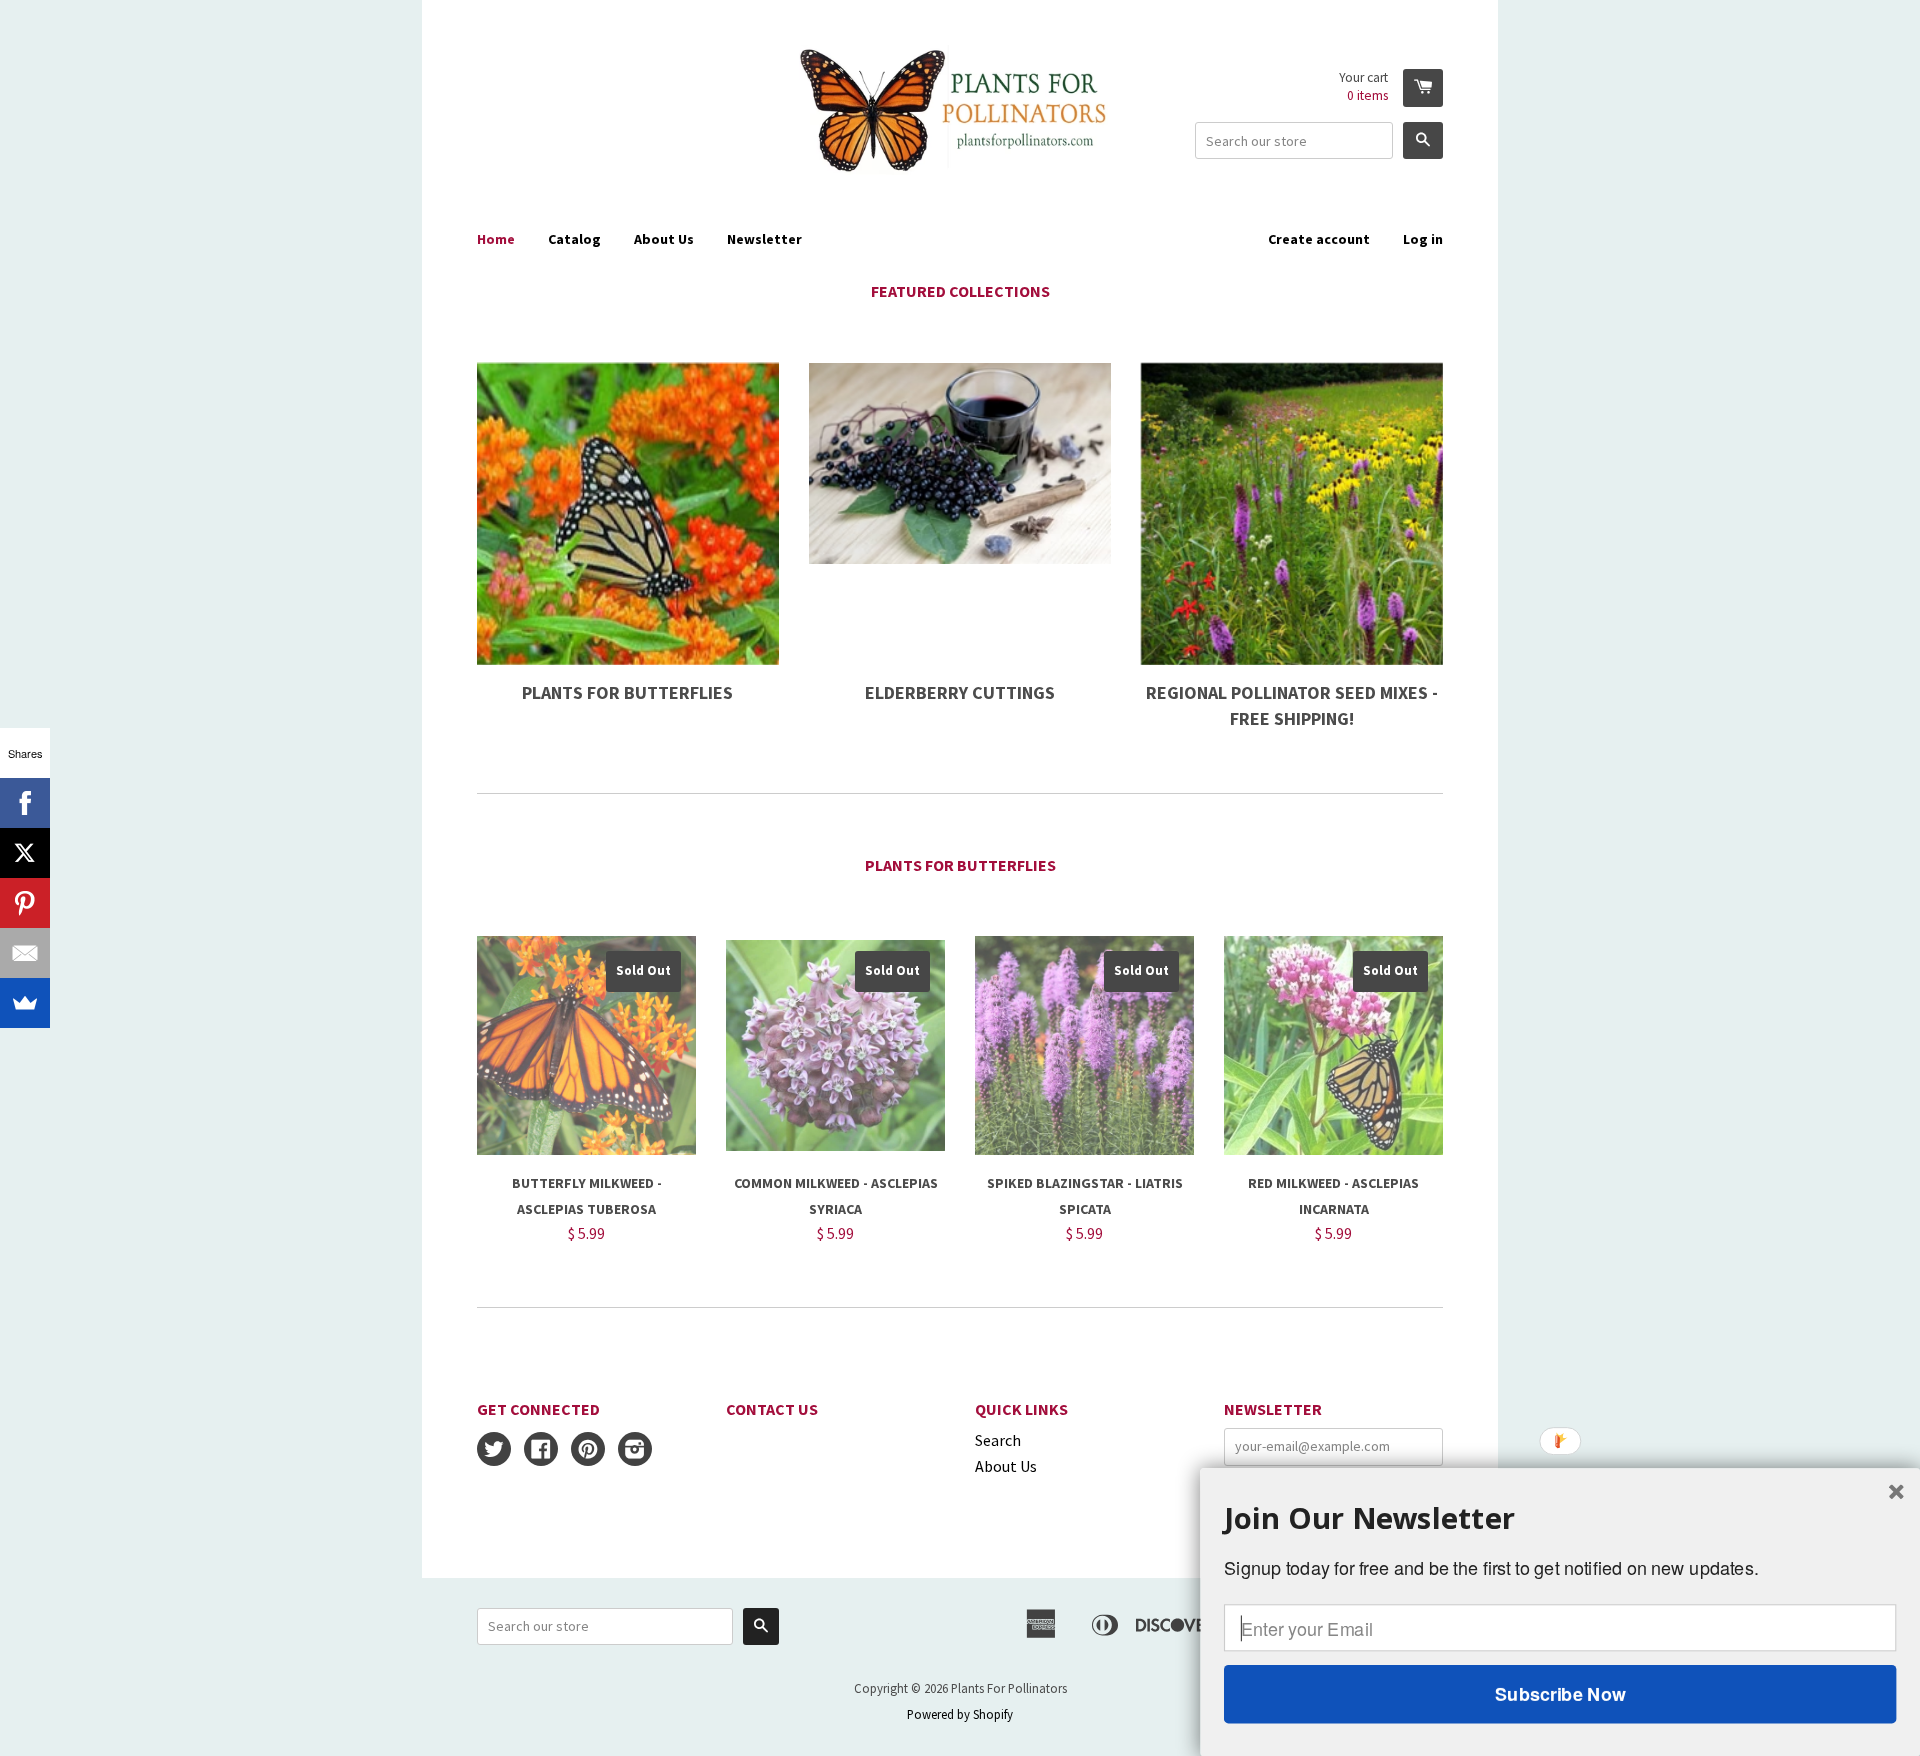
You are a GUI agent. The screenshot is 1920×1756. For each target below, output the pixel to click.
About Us (664, 239)
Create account (1319, 239)
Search (998, 1440)
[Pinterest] (25, 903)
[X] (25, 853)
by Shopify (985, 1714)
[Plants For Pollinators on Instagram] (635, 1451)
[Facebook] (25, 803)
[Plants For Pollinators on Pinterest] (588, 1451)
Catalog (574, 239)
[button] (1560, 1518)
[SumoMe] (25, 1003)
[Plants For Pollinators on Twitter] (494, 1451)
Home (496, 239)
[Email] (25, 953)
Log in (1423, 239)
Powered (930, 1714)
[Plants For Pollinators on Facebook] (541, 1451)
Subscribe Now (1560, 1694)
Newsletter (764, 239)
